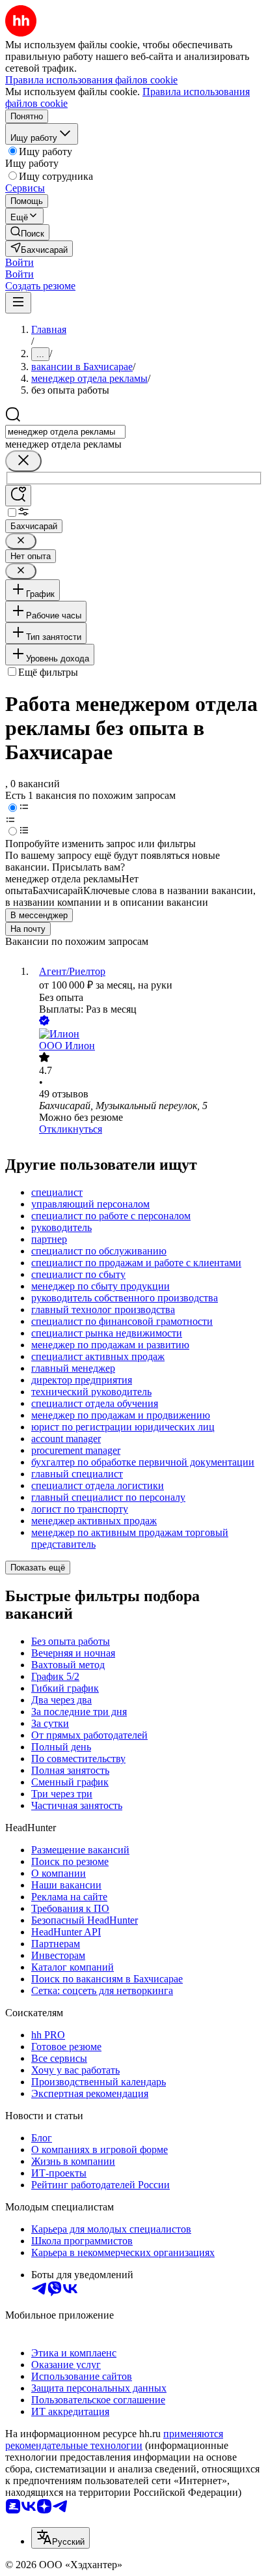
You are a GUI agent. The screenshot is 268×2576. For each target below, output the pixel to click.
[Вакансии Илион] (147, 1034)
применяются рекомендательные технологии (114, 2439)
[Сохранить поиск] (18, 496)
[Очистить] (23, 461)
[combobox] (65, 432)
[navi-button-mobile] (18, 303)
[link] (27, 232)
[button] (20, 262)
